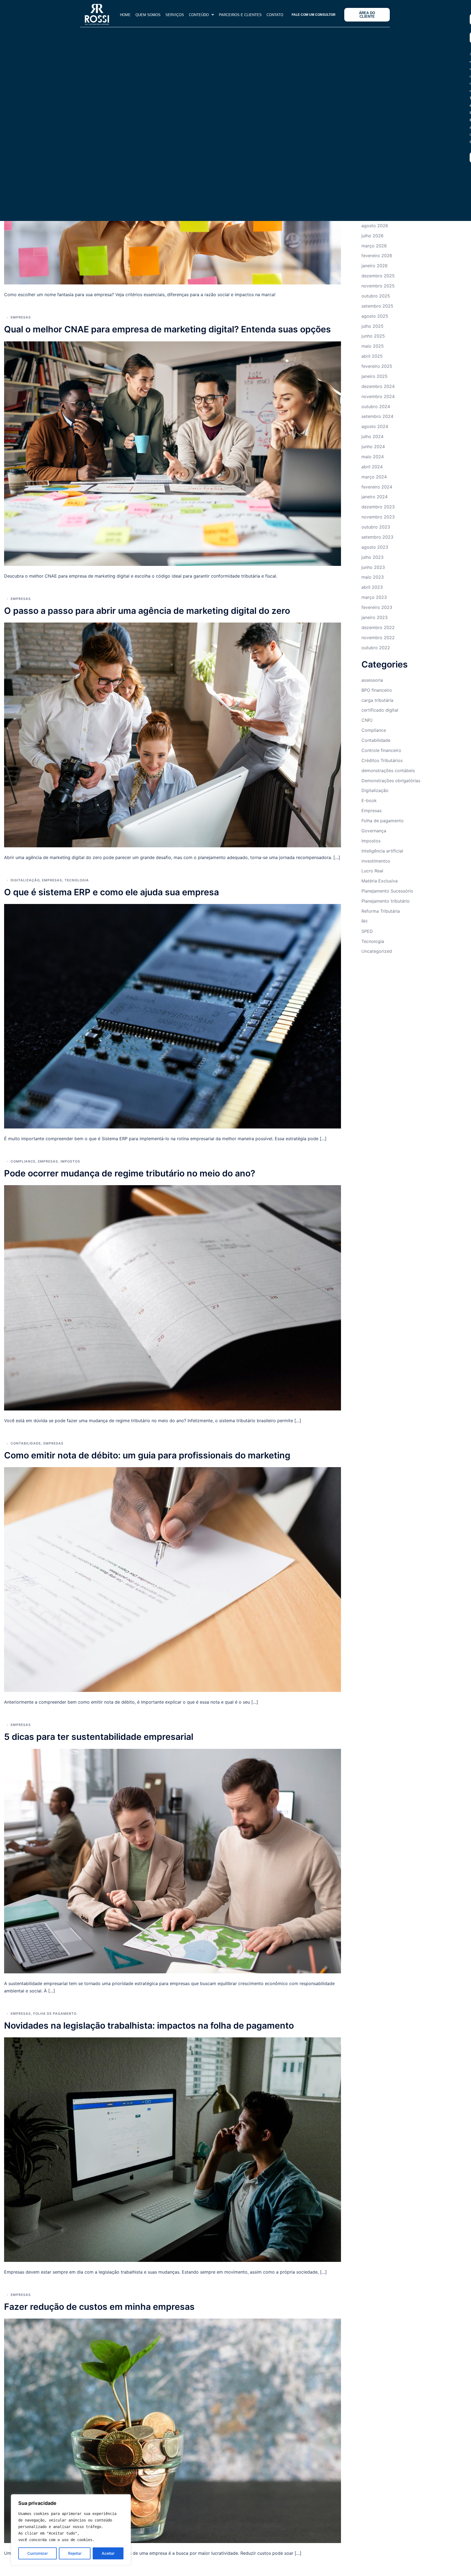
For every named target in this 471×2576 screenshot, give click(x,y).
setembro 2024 (377, 416)
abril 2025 (372, 356)
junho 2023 (373, 567)
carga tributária (377, 700)
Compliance (23, 1161)
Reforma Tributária (381, 911)
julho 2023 (372, 557)
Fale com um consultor (314, 15)
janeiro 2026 (375, 266)
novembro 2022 (378, 638)
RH (364, 921)
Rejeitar (75, 2553)
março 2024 (374, 477)
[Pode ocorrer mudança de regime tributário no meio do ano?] (173, 1297)
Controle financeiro (381, 750)
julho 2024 (372, 436)
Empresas (21, 317)
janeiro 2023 (375, 617)
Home (125, 15)
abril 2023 (372, 587)
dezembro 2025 (378, 276)
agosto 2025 (375, 316)
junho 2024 (373, 447)
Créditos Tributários (382, 760)
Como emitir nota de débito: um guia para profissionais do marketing (147, 1455)
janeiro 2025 (375, 376)
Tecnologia (77, 880)
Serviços (175, 15)
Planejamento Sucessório (387, 891)
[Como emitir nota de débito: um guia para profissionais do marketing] (173, 1579)
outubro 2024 (376, 406)
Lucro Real (372, 871)
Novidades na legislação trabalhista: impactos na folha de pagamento (149, 2026)
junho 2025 (373, 336)
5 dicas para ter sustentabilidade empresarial (99, 1737)
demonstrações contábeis (388, 770)
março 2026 (374, 246)
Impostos (70, 1161)
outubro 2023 (376, 527)
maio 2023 (373, 577)
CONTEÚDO (199, 15)
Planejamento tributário (386, 901)
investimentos (376, 861)
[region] (71, 2530)
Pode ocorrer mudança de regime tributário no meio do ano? (130, 1173)
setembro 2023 (377, 537)
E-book (369, 800)
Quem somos (148, 15)
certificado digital (380, 710)
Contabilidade (26, 1443)
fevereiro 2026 (377, 256)
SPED (367, 931)
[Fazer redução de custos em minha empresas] (173, 2430)
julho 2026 (372, 236)
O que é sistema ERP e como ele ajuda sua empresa (111, 892)
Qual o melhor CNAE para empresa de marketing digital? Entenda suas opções (167, 329)
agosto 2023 (375, 547)
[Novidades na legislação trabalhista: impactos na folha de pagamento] (173, 2149)
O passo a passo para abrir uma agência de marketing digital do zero (147, 611)
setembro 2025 (377, 306)
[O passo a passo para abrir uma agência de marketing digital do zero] (173, 735)
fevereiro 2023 (377, 607)
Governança (374, 831)
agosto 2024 (375, 426)
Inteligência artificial (382, 851)
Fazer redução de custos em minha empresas (99, 2307)
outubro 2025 (376, 296)
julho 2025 (372, 326)
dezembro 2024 (378, 386)
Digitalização (25, 880)
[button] (201, 15)
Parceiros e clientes (240, 15)
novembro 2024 (378, 396)
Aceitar (108, 2553)
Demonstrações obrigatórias (391, 781)
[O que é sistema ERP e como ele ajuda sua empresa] (173, 1016)
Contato (275, 15)
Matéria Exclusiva (380, 881)
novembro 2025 (378, 286)
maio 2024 (373, 457)
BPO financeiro (377, 690)
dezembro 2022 (378, 627)
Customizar (37, 2553)
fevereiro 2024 (377, 487)
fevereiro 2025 (377, 366)
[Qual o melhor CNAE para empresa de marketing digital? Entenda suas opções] (173, 453)
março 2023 (374, 597)
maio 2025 (373, 346)
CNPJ (367, 720)
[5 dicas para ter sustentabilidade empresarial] (173, 1861)
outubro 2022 (376, 648)
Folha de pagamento (55, 2014)
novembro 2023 (378, 517)
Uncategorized (377, 951)
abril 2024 (372, 467)
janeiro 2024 (375, 497)
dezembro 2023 (378, 507)
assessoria (372, 680)
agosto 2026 (375, 226)
